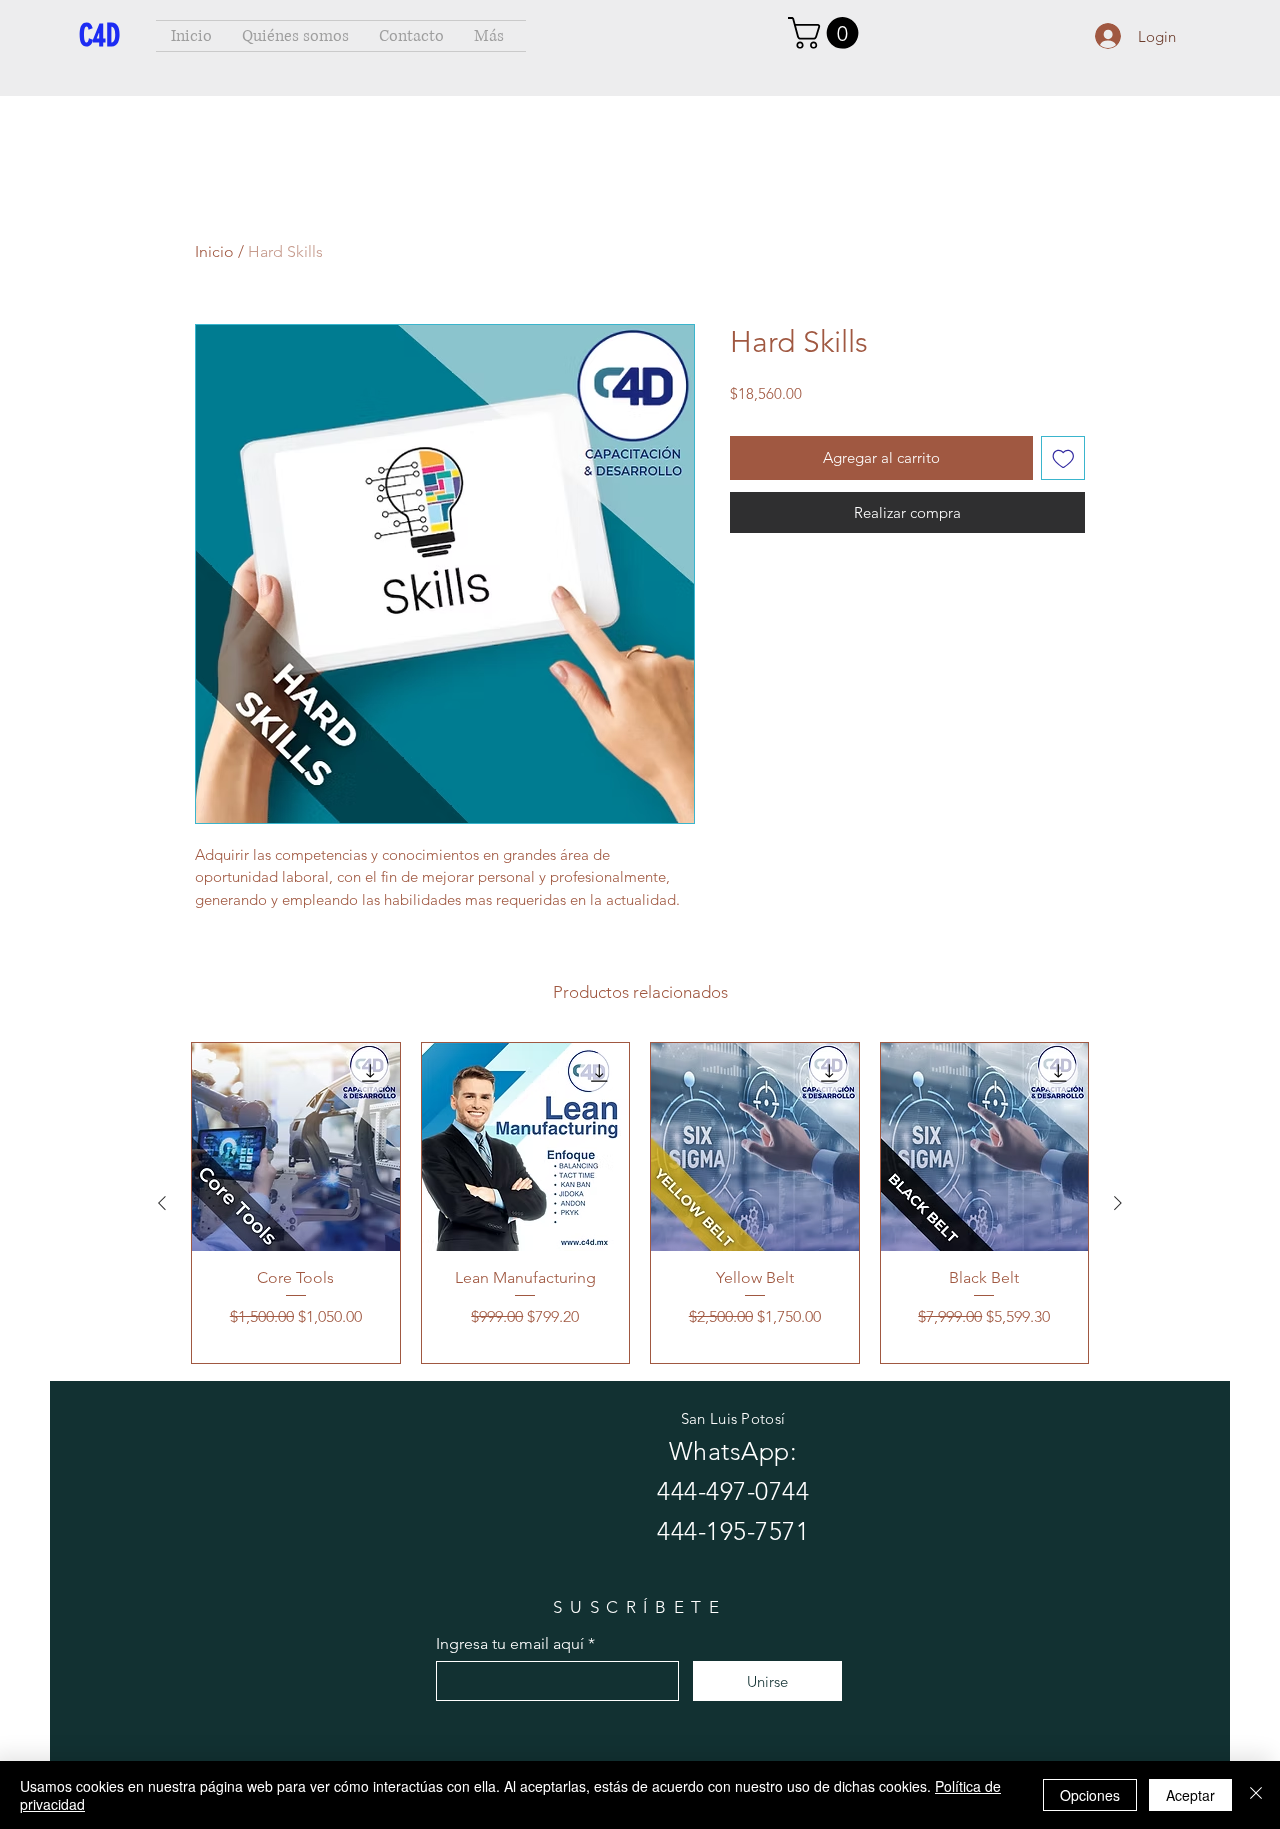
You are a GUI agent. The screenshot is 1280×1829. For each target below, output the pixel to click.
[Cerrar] (1256, 1795)
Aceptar (1190, 1795)
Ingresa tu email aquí (510, 1644)
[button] (827, 33)
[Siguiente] (1118, 1203)
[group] (640, 1203)
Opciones (1090, 1795)
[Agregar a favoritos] (1063, 458)
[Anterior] (162, 1203)
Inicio (214, 251)
